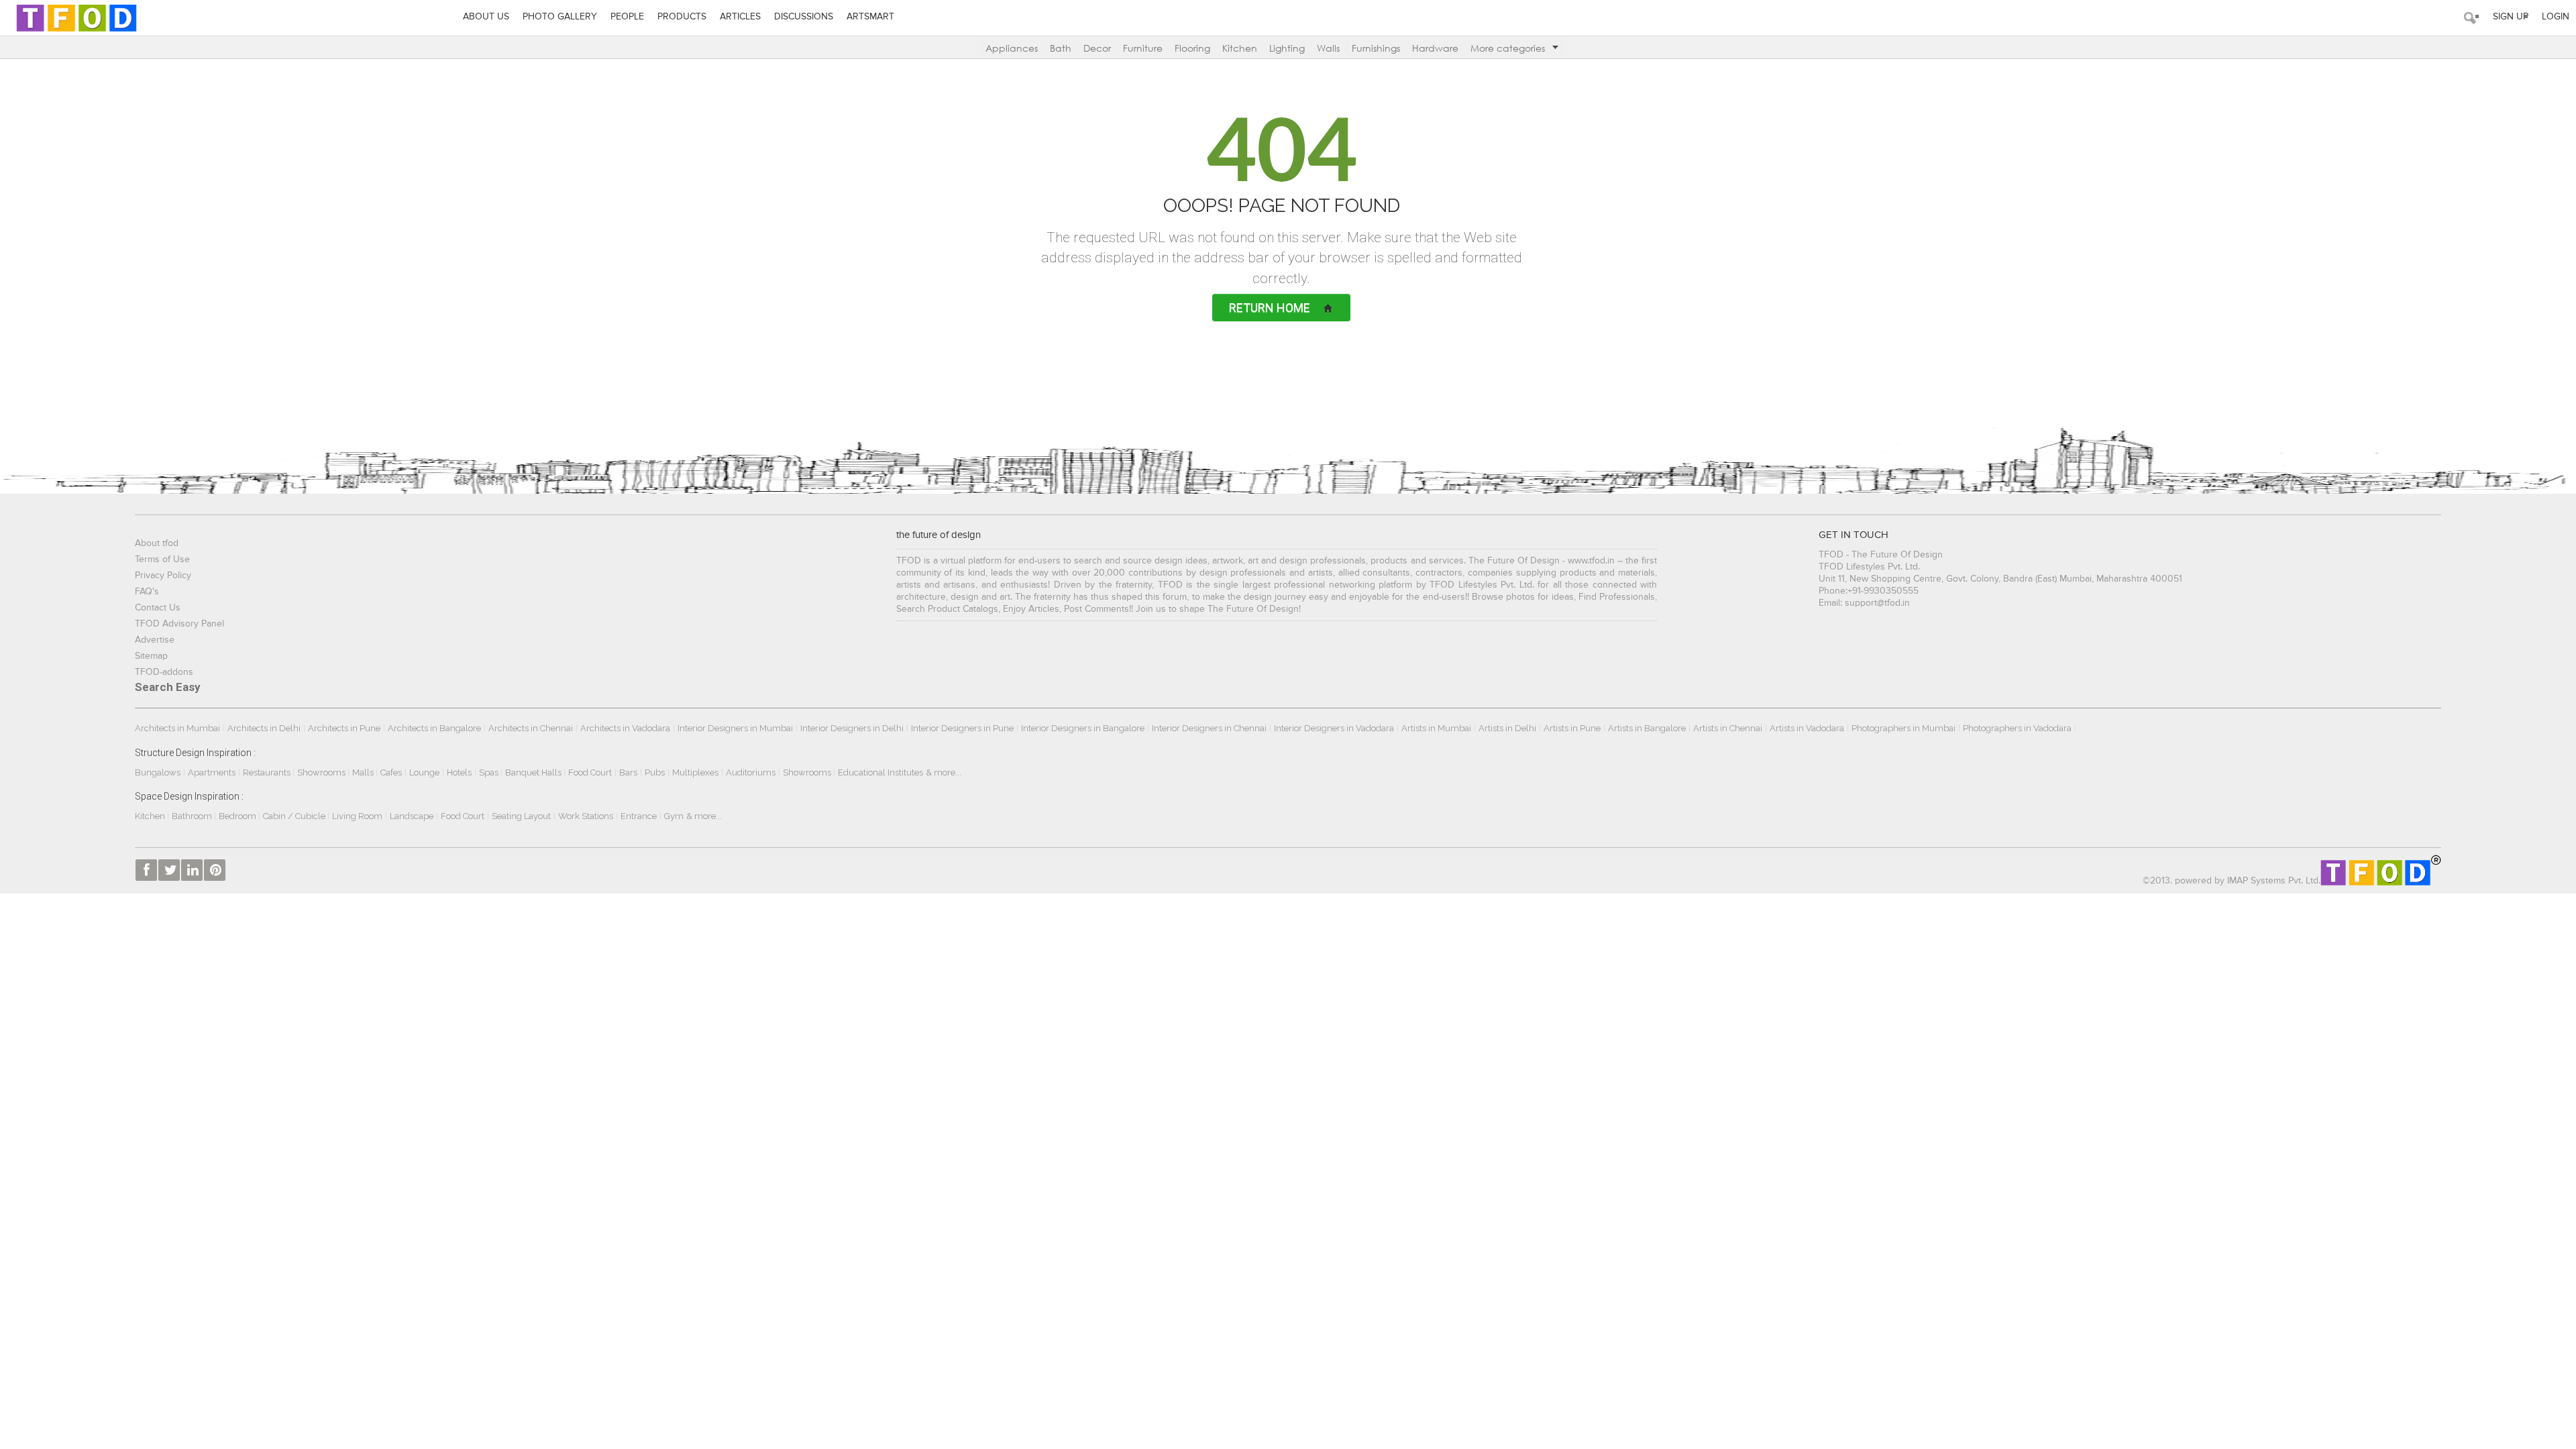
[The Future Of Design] (76, 18)
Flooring (1192, 48)
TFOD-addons (164, 672)
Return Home (1270, 308)
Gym (674, 816)
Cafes (391, 772)
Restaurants (268, 772)
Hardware (1435, 48)
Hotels (459, 772)
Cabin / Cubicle (295, 816)
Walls (1328, 48)
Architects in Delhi (264, 728)
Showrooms (322, 772)
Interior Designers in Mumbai (735, 728)
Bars (628, 772)
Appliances (1012, 48)
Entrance (639, 816)
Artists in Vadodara (1807, 728)
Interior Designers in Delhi (852, 728)
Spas (490, 772)
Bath (1061, 48)
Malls (364, 772)
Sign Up (2511, 17)
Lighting (1287, 48)
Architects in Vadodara (625, 728)
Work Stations (586, 816)
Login (2556, 17)
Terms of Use (162, 559)
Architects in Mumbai (177, 728)
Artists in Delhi (1507, 728)
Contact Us (158, 608)
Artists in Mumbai (1436, 728)
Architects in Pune (344, 728)
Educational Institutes (880, 772)
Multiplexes (695, 772)
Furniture (1143, 48)
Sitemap (151, 656)
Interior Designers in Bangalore (1083, 728)
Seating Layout (521, 816)
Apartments (212, 772)
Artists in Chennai (1728, 728)
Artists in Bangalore (1647, 728)
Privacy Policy (163, 576)
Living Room (357, 816)
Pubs (655, 772)
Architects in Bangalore (434, 728)
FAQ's (147, 592)
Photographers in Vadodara (2017, 728)
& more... (944, 772)
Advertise (155, 640)
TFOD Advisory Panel (179, 624)
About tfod (157, 543)
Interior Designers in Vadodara (1334, 728)
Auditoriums (751, 772)
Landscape (412, 816)
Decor (1097, 48)
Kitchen (1240, 48)
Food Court (590, 772)
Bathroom (193, 816)
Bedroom (238, 816)
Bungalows (158, 772)
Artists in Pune (1572, 728)
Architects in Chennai (531, 728)
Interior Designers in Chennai (1209, 728)
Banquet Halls (534, 772)
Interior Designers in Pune (962, 728)
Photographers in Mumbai (1903, 728)
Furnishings (1376, 48)
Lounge (424, 772)
